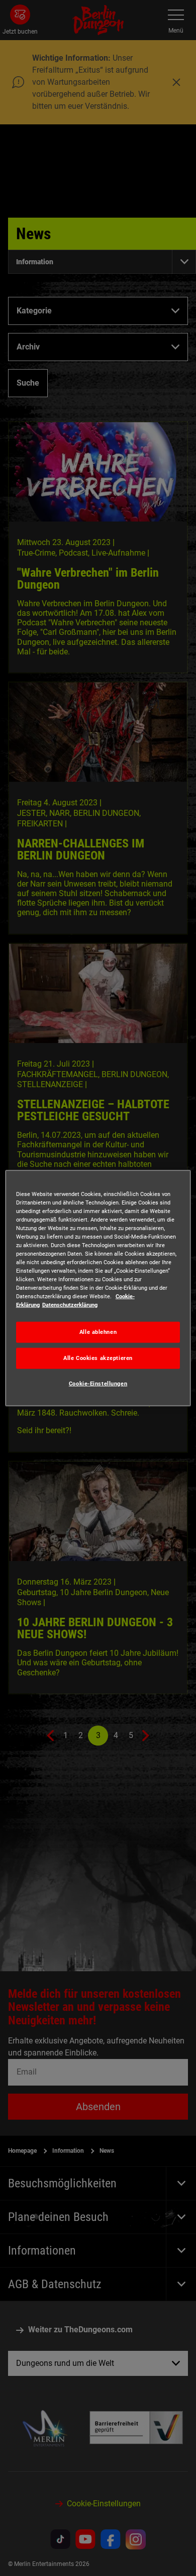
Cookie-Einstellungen (98, 1384)
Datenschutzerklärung (70, 1305)
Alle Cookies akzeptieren (98, 1358)
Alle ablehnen (98, 1332)
